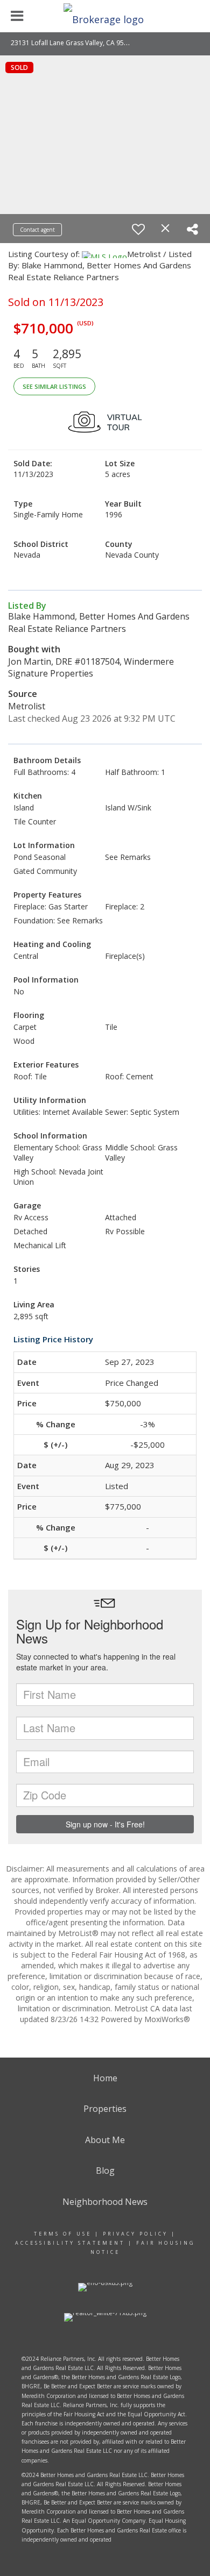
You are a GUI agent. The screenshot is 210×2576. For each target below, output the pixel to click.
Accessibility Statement (70, 2243)
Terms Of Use (63, 2234)
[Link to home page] (105, 16)
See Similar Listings (54, 386)
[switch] (138, 229)
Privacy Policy (135, 2234)
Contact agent (37, 230)
